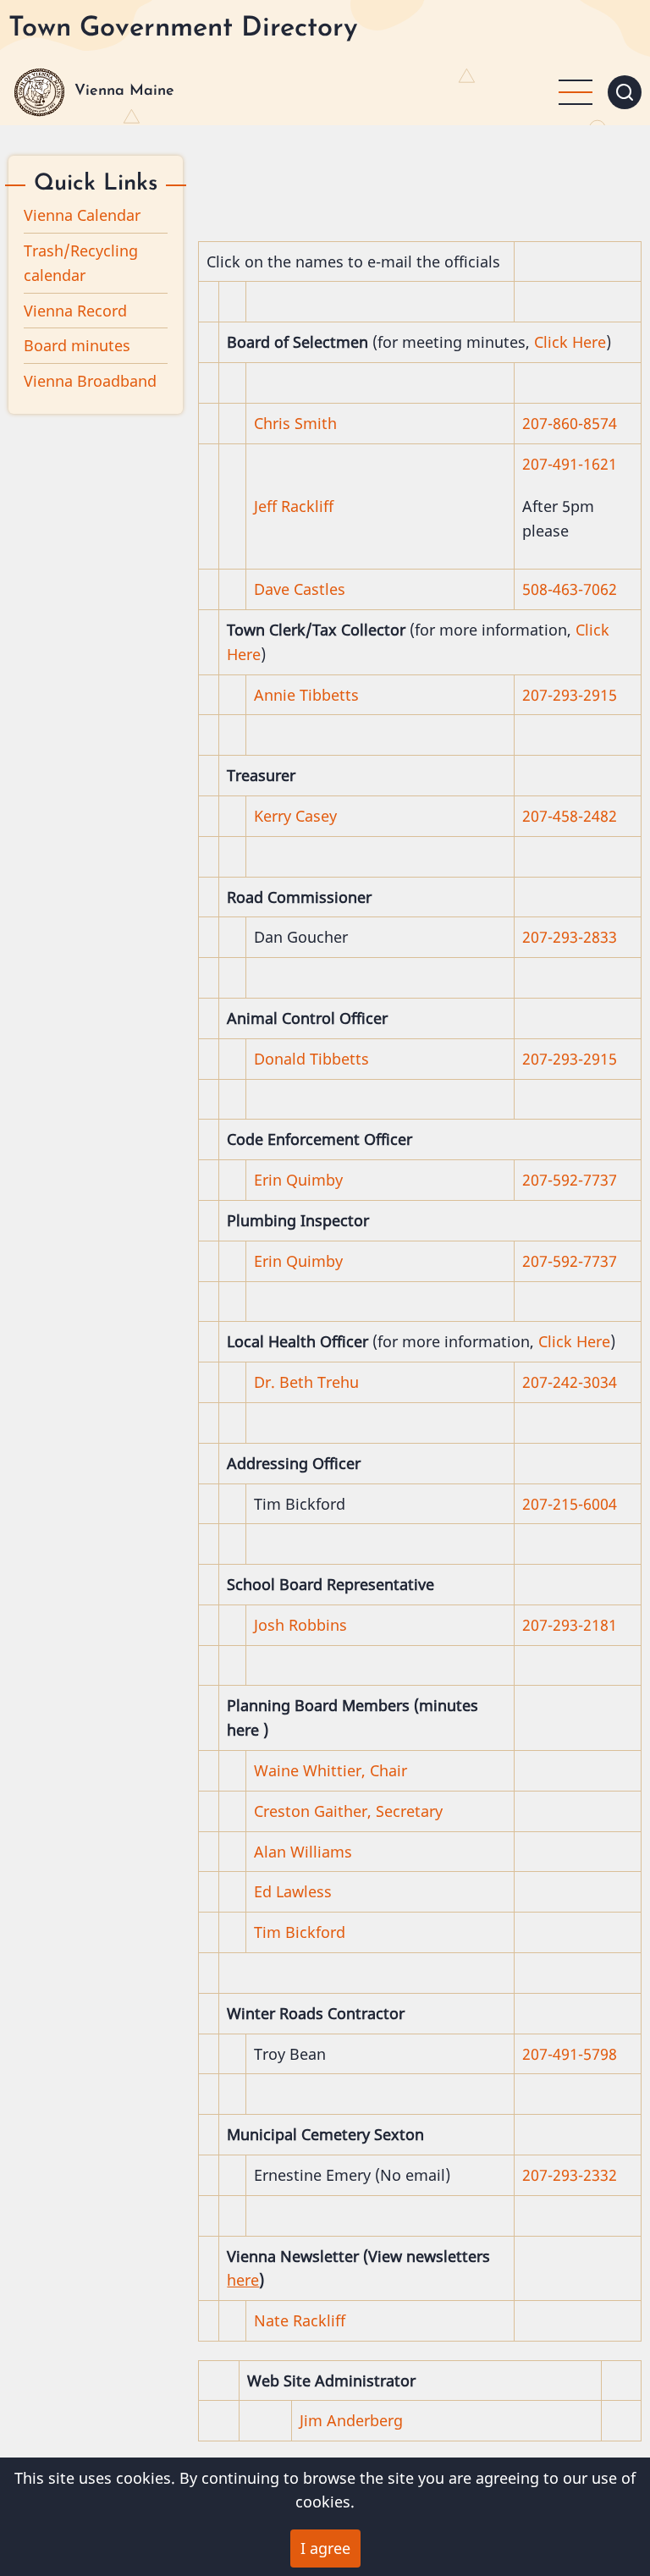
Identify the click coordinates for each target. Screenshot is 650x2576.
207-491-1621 (570, 464)
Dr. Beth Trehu (306, 1382)
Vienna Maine (124, 91)
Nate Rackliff (300, 2320)
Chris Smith (297, 423)
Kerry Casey (295, 816)
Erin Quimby (298, 1180)
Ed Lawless (293, 1891)
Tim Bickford (300, 1932)
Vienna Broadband (90, 381)
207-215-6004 (570, 1504)
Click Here (570, 342)
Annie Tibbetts (306, 695)
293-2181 (585, 1625)
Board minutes (77, 345)
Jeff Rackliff (294, 506)
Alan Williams (303, 1852)
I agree (325, 2548)
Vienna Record (75, 311)
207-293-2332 (570, 2175)
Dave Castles (300, 589)
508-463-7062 (570, 589)
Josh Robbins (300, 1625)
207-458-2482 (570, 816)
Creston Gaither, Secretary (348, 1811)
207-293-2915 (570, 695)
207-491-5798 (570, 2054)
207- (537, 1625)
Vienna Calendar (82, 215)
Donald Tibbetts (311, 1059)
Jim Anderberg (351, 2420)
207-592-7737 (570, 1180)
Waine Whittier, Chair (331, 1770)
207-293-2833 (570, 937)
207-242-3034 (570, 1382)
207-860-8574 (570, 423)
